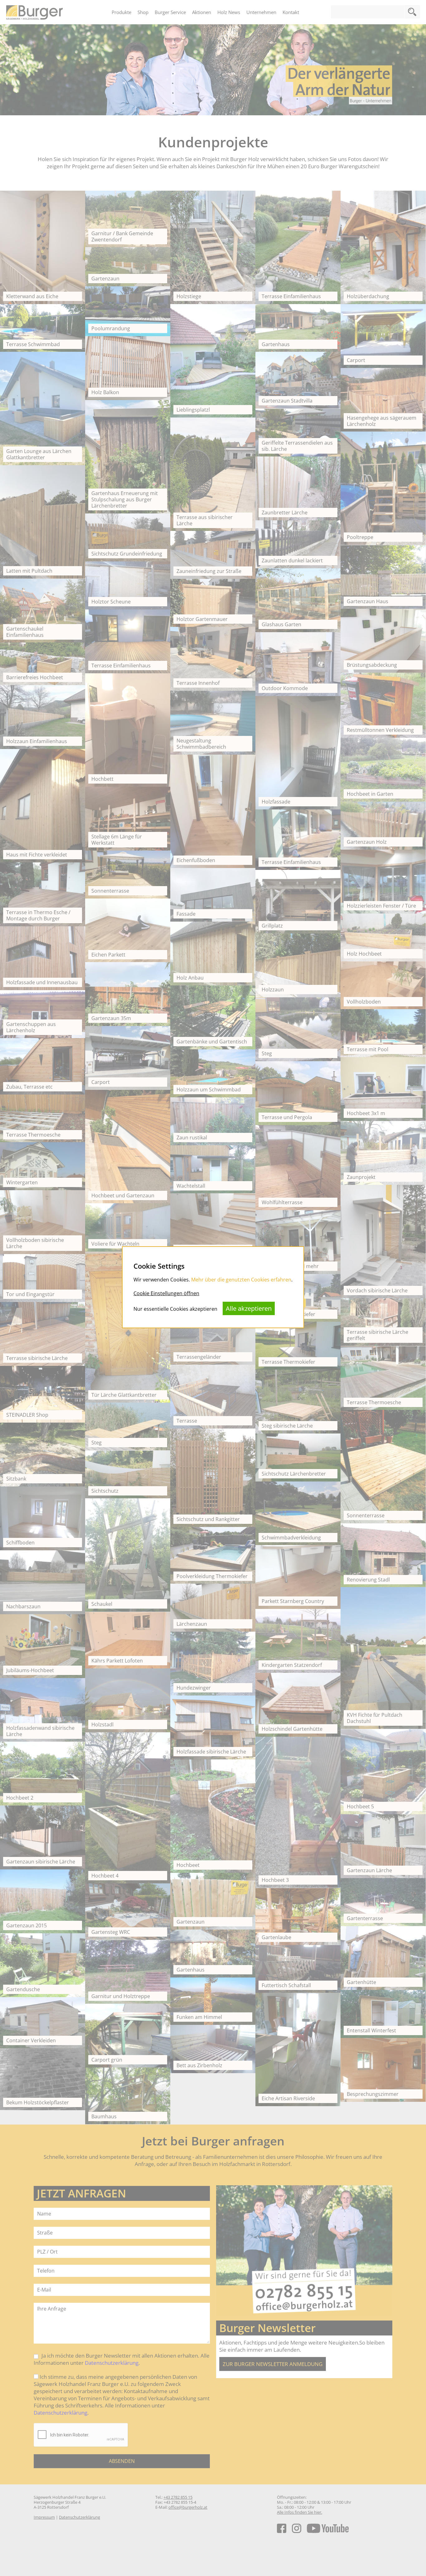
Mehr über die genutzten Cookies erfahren (241, 1280)
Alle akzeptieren (249, 1308)
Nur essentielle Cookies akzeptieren (175, 1309)
